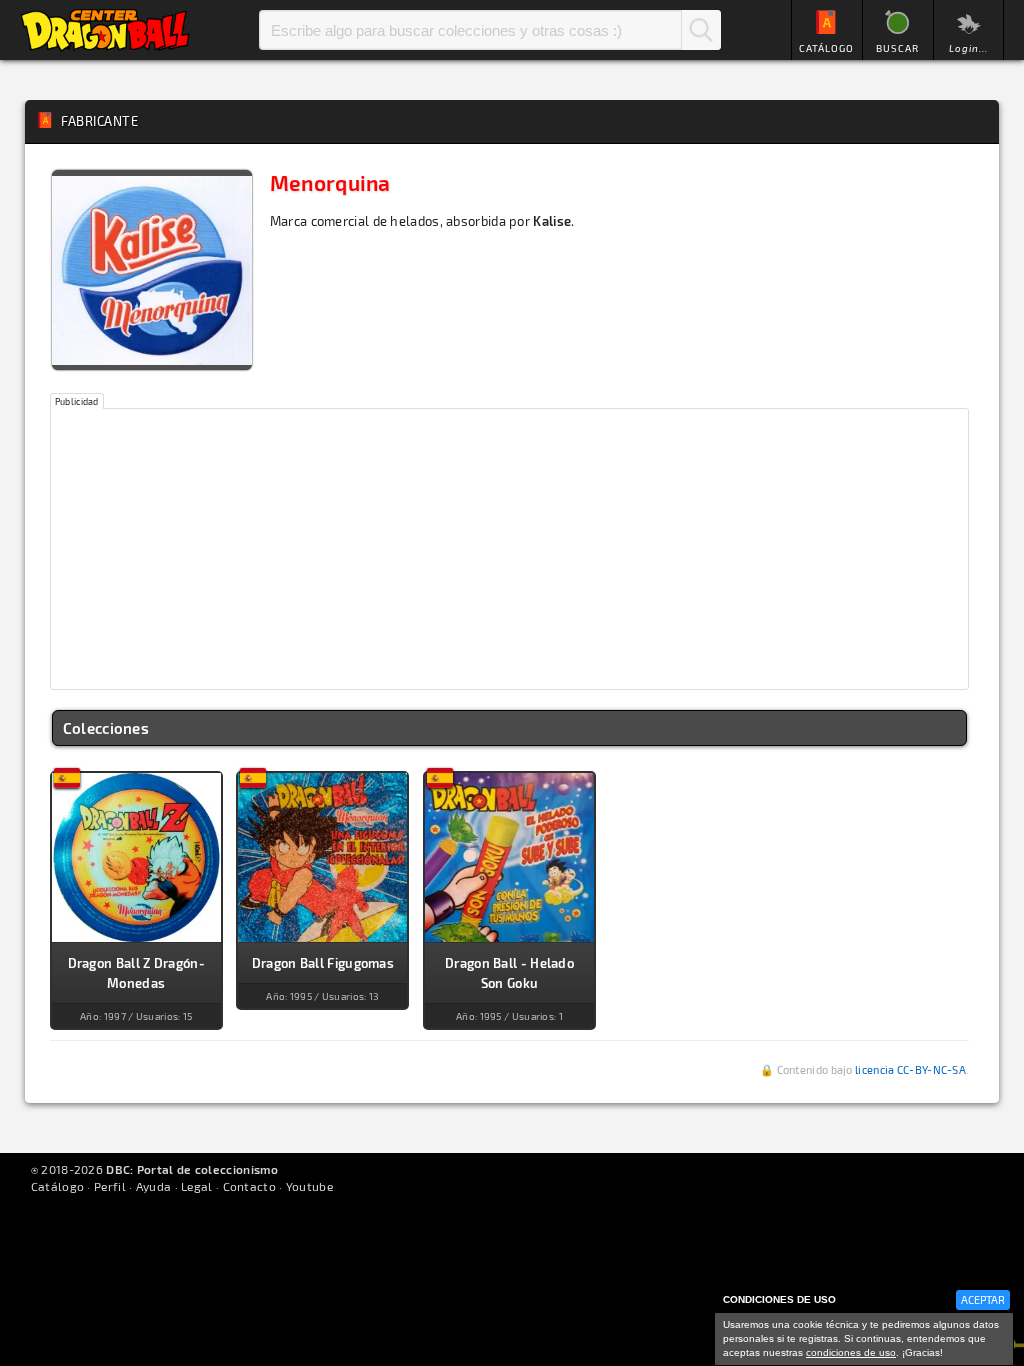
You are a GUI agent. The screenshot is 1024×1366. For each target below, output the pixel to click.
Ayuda (154, 1186)
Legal (197, 1186)
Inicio (105, 30)
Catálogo (57, 1186)
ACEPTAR (983, 1299)
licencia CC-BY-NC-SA (910, 1069)
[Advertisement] (510, 549)
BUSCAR (897, 48)
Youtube (309, 1186)
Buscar (701, 30)
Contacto (249, 1186)
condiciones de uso (851, 1352)
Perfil (110, 1186)
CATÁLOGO (826, 48)
